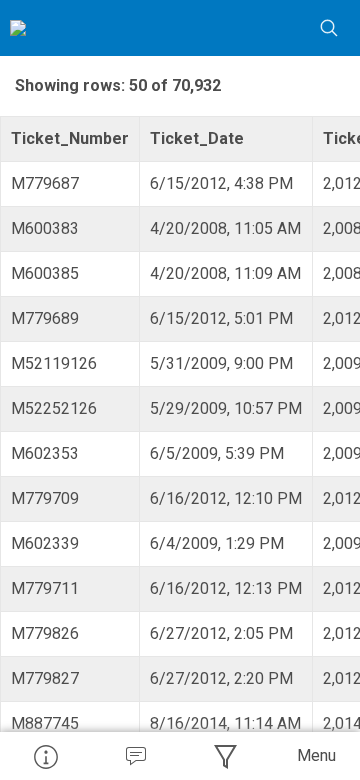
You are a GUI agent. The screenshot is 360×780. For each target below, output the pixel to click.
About (45, 756)
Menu (316, 755)
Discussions (135, 756)
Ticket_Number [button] (70, 138)
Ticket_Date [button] (197, 138)
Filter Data (225, 756)
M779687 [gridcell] (45, 183)
